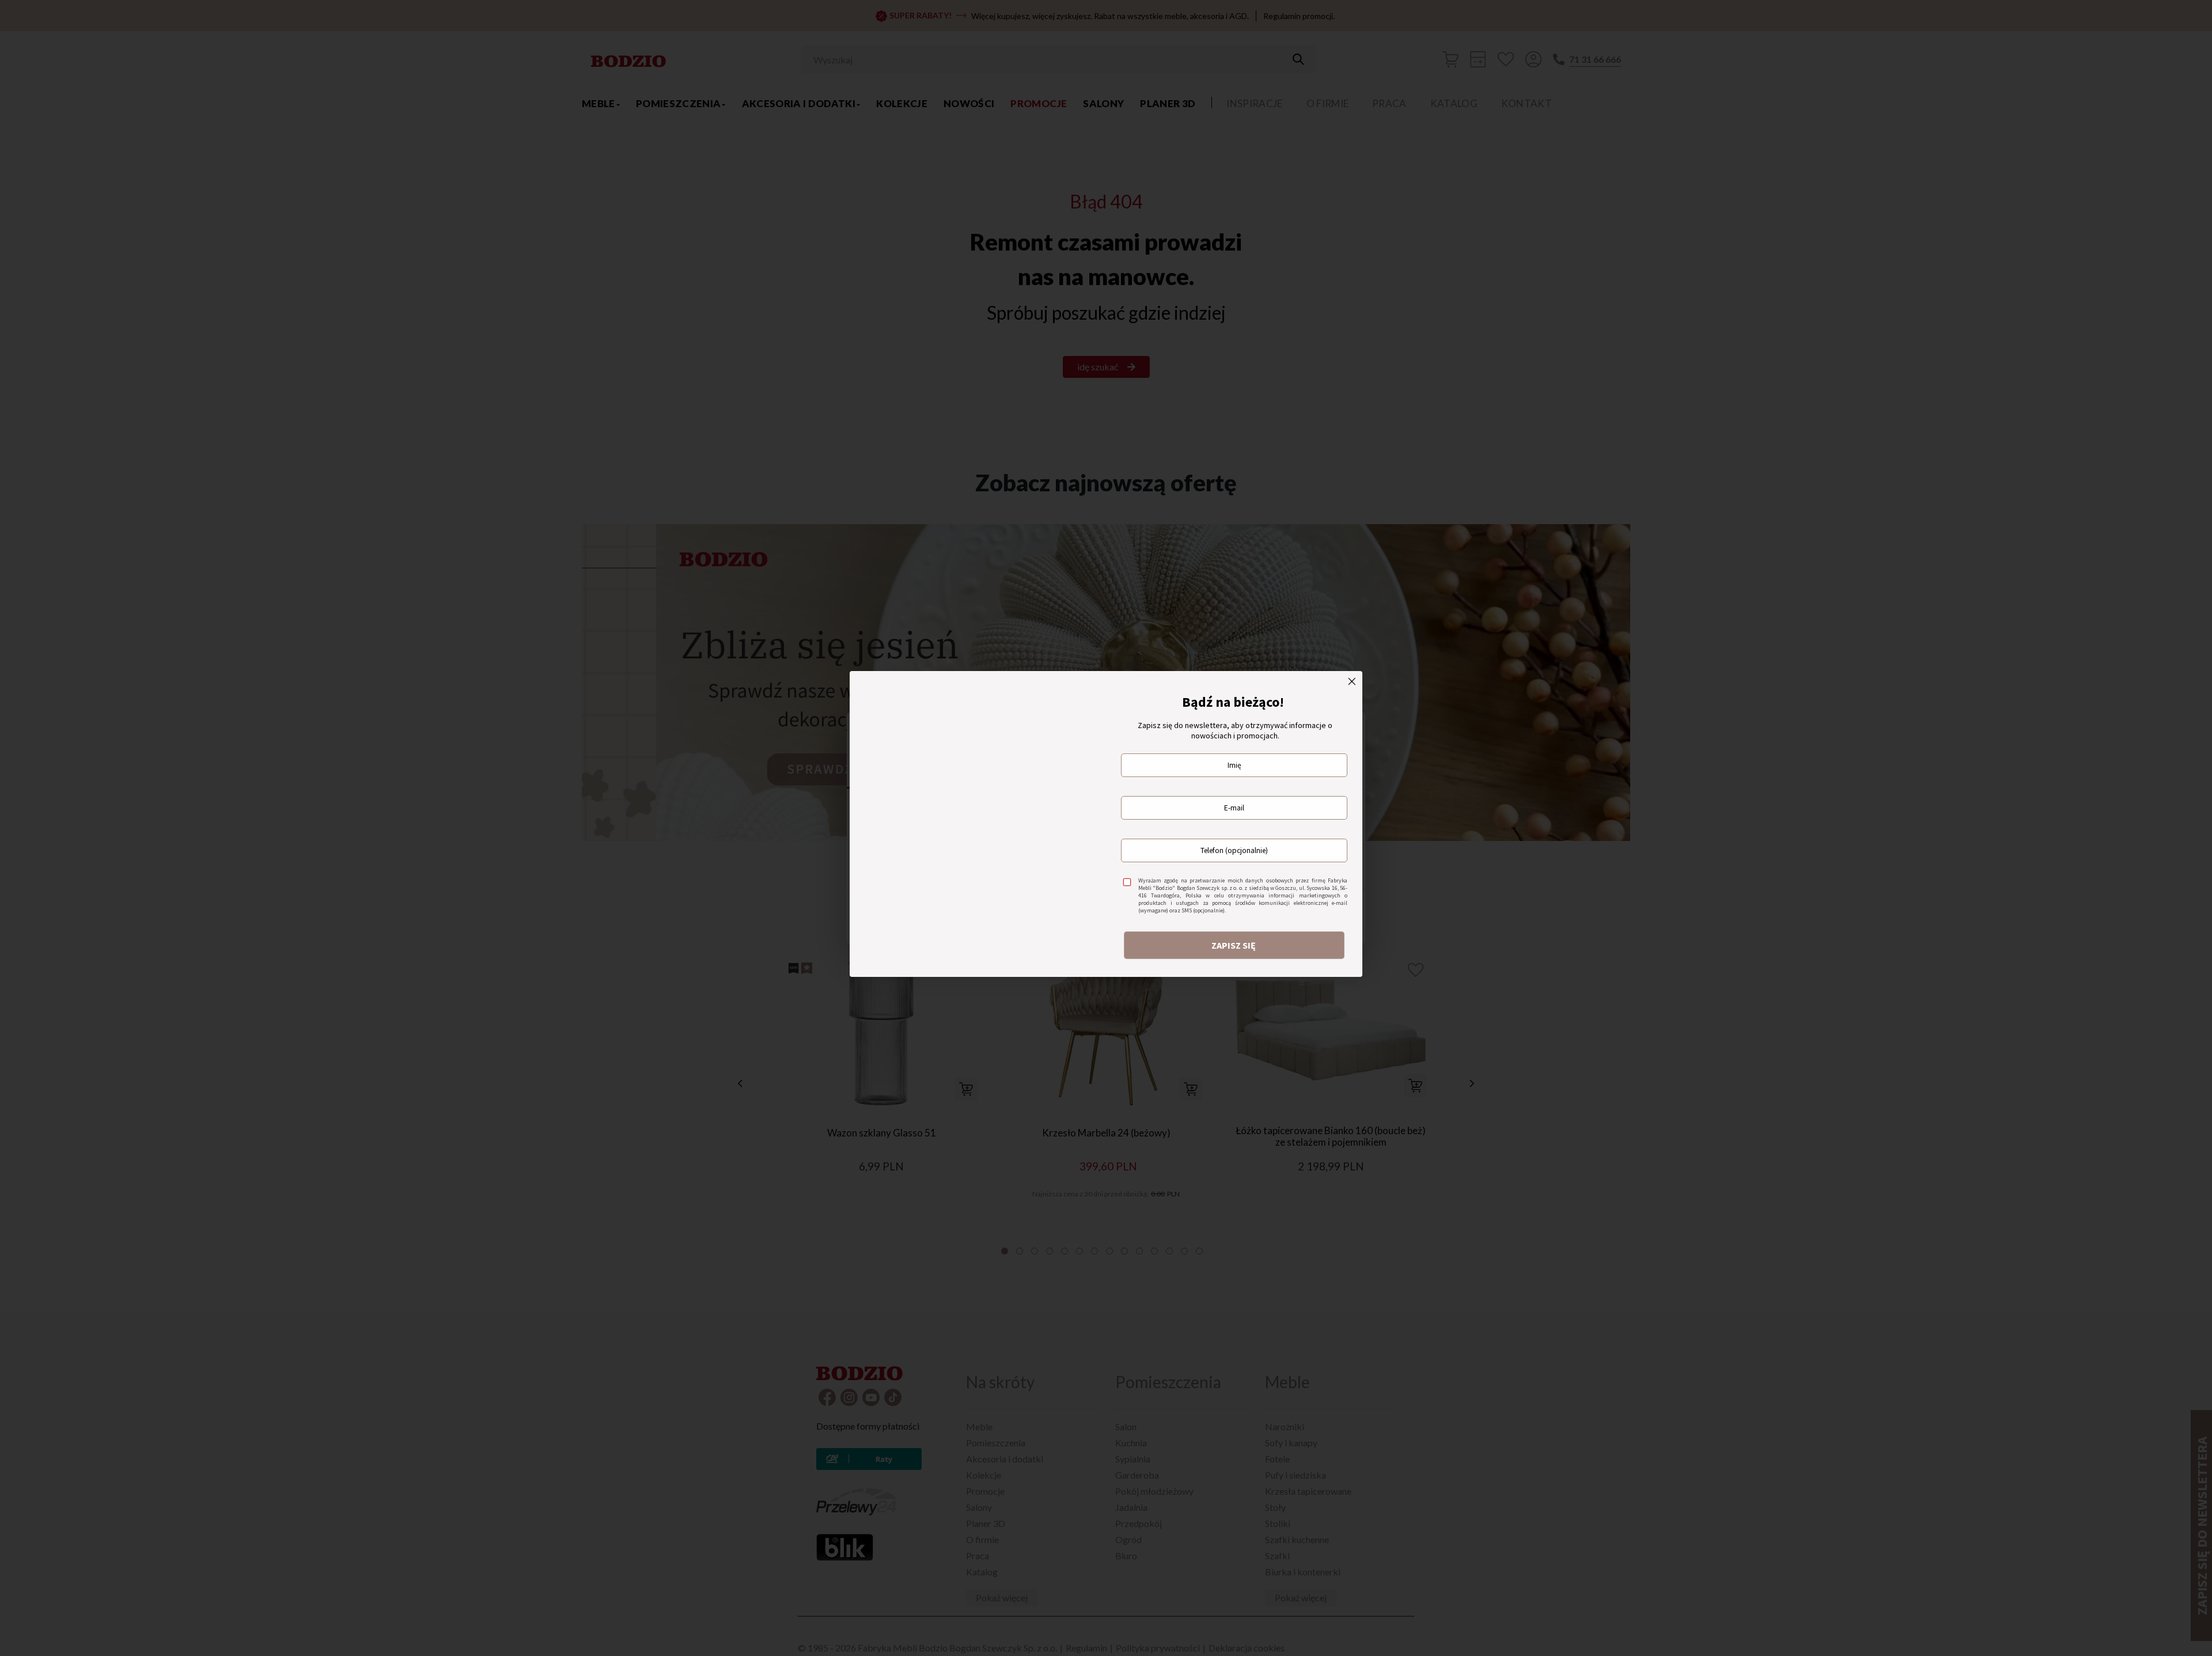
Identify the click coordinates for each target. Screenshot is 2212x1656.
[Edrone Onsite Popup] (1106, 828)
